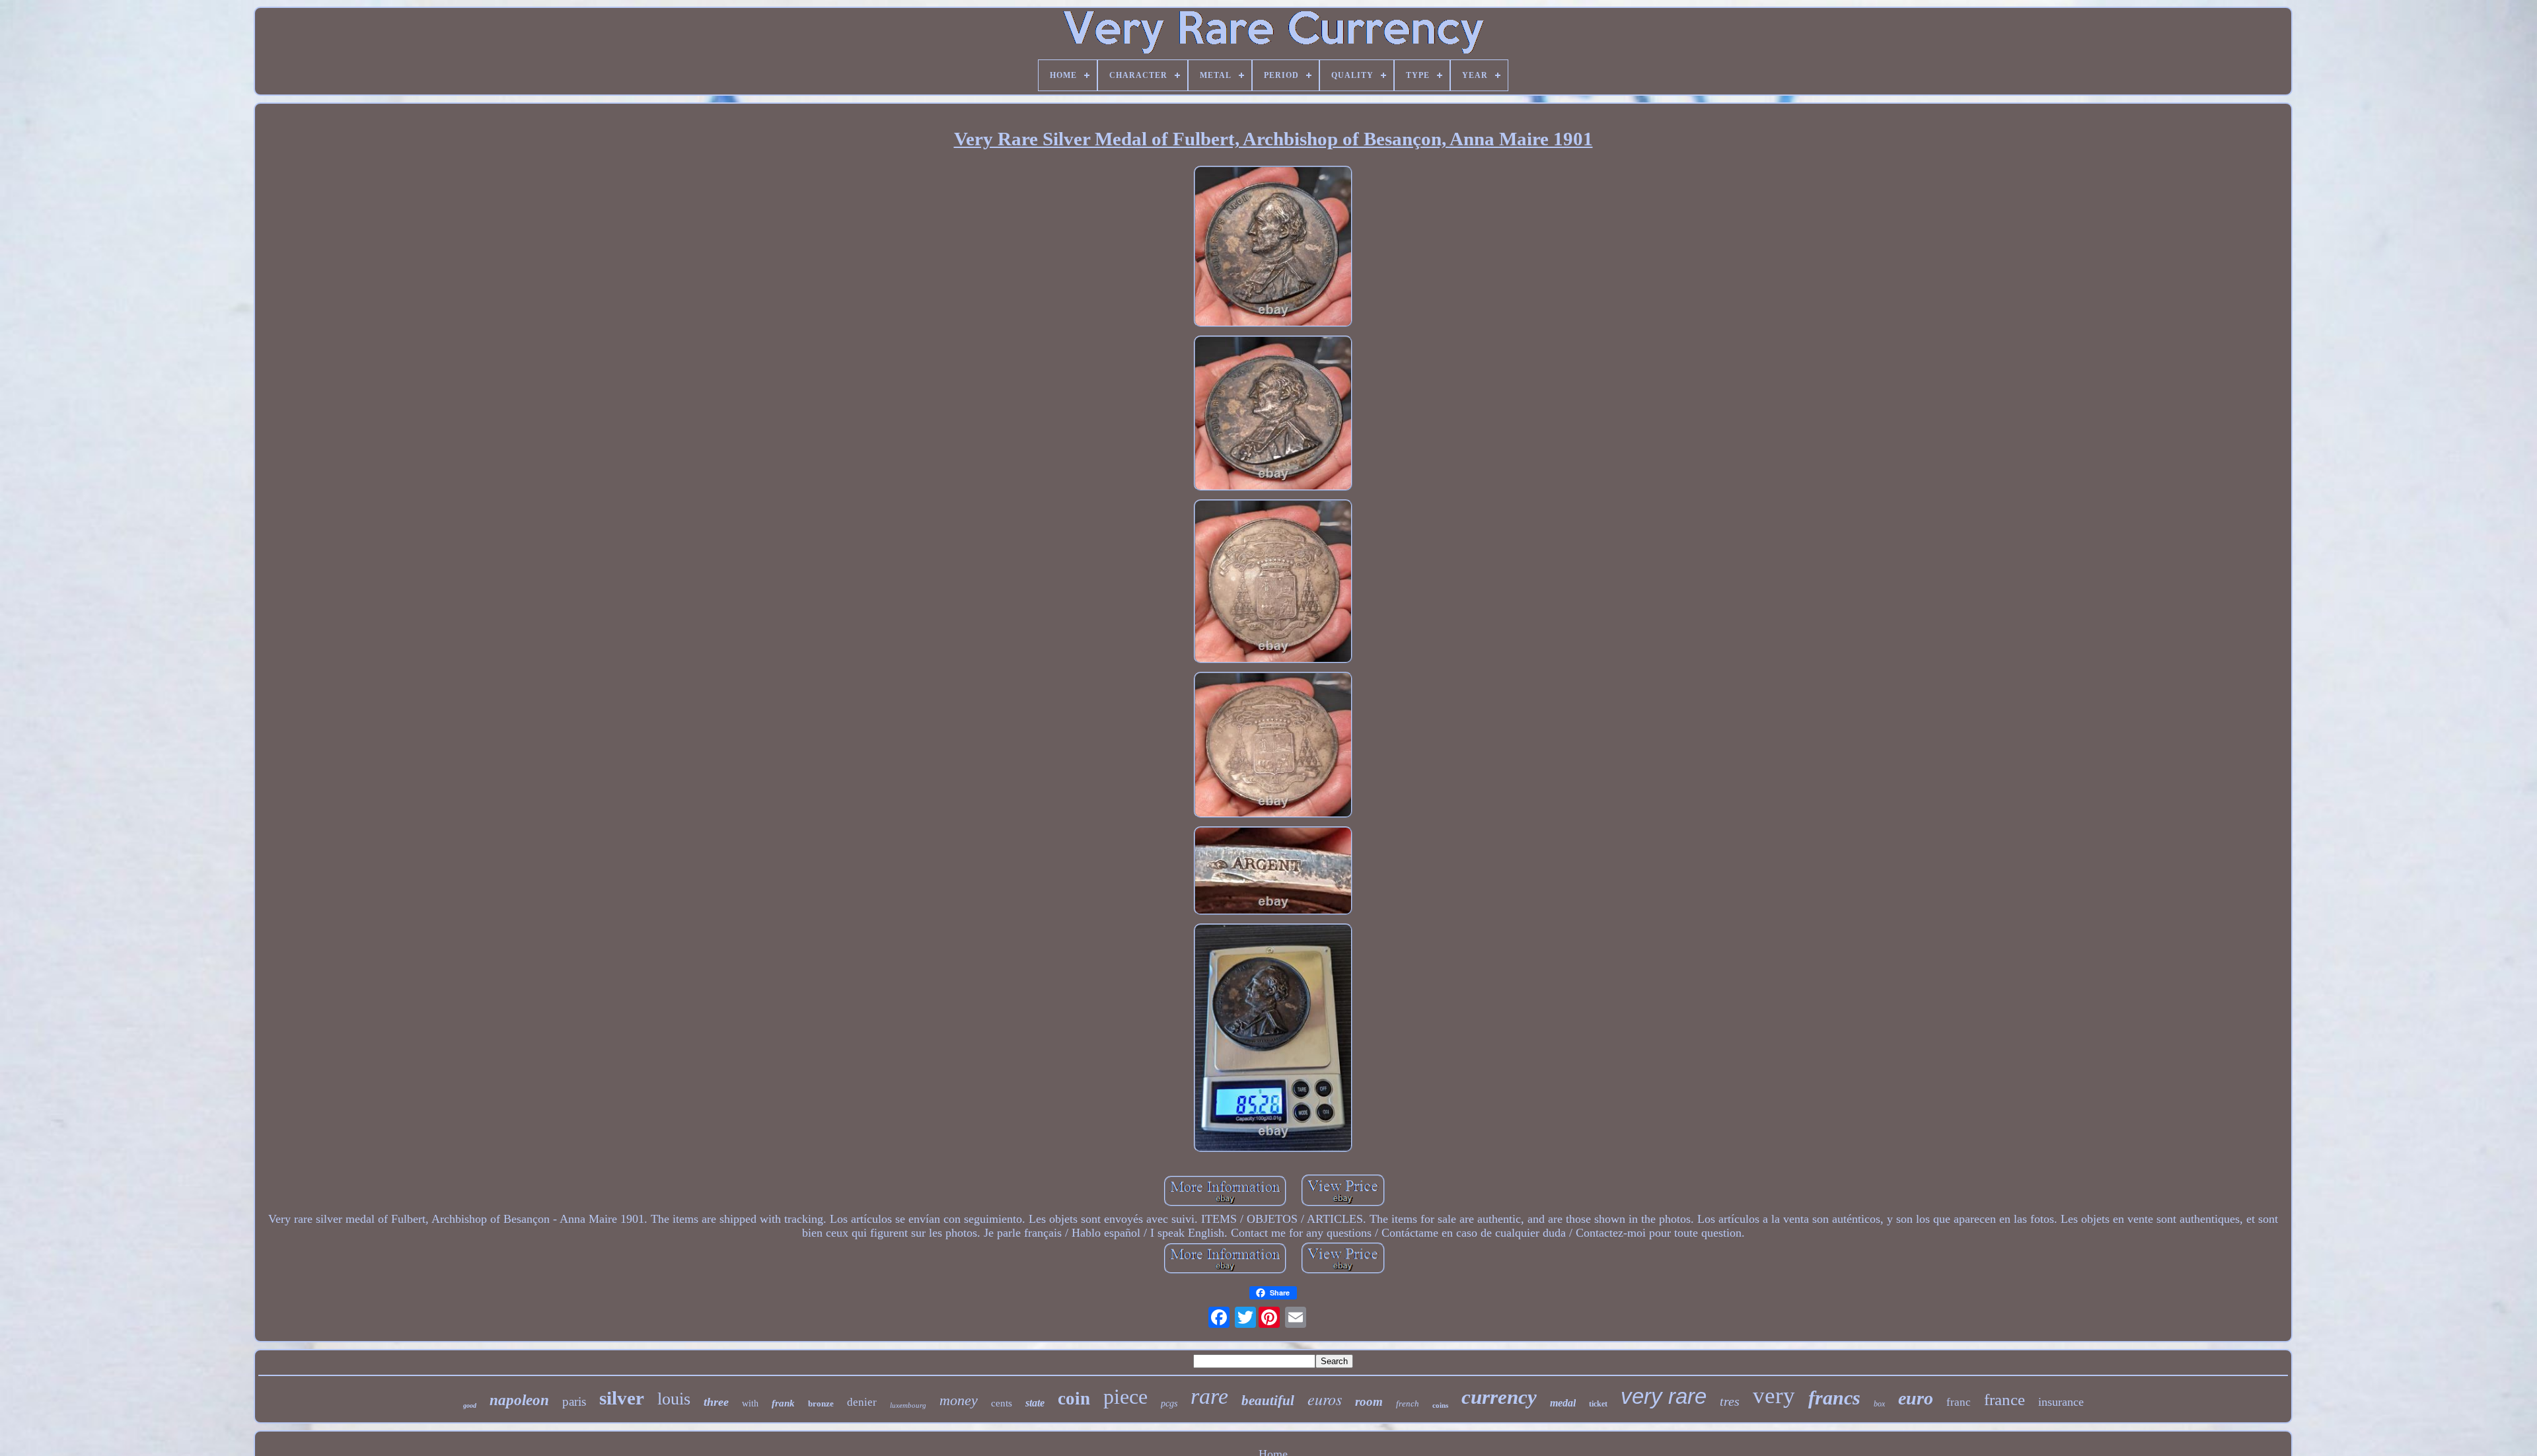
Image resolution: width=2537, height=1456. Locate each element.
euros (1325, 1399)
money (959, 1400)
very (1774, 1396)
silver (622, 1398)
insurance (2061, 1402)
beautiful (1268, 1401)
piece (1125, 1397)
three (716, 1402)
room (1369, 1401)
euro (1916, 1398)
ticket (1598, 1404)
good (470, 1405)
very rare (1664, 1396)
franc (1959, 1402)
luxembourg (908, 1405)
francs (1834, 1398)
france (2004, 1400)
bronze (821, 1403)
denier (862, 1402)
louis (674, 1399)
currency (1499, 1397)
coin (1074, 1399)
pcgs (1169, 1403)
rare (1209, 1396)
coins (1440, 1405)
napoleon (519, 1400)
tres (1730, 1401)
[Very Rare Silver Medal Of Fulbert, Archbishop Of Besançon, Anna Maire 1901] (1273, 248)
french (1408, 1403)
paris (574, 1401)
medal (1563, 1403)
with (750, 1403)
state (1035, 1403)
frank (783, 1403)
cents (1002, 1403)
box (1879, 1404)
